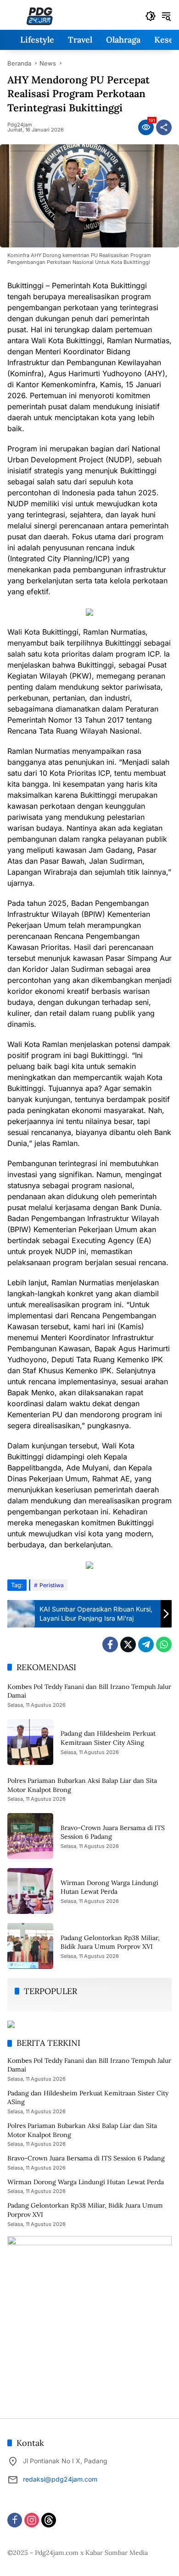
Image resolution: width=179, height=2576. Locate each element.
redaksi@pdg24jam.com (60, 2479)
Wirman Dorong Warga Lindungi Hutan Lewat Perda (109, 1887)
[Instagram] (32, 2520)
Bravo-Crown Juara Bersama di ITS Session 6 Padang (86, 2158)
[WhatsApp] (164, 1644)
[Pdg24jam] (39, 15)
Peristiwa (52, 1585)
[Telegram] (146, 1644)
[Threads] (49, 2520)
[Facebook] (110, 1644)
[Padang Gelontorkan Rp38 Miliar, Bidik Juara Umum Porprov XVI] (30, 1946)
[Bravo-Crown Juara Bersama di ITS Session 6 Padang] (30, 1836)
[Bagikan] (164, 127)
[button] (151, 16)
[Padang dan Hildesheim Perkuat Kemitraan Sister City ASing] (30, 1742)
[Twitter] (128, 1644)
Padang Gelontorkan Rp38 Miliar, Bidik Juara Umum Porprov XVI (110, 1942)
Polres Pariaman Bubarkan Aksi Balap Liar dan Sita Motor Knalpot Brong (82, 2130)
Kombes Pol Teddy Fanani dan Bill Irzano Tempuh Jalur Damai (89, 2065)
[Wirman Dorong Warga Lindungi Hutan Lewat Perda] (30, 1891)
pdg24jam (20, 125)
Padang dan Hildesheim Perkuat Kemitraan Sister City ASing (108, 1738)
